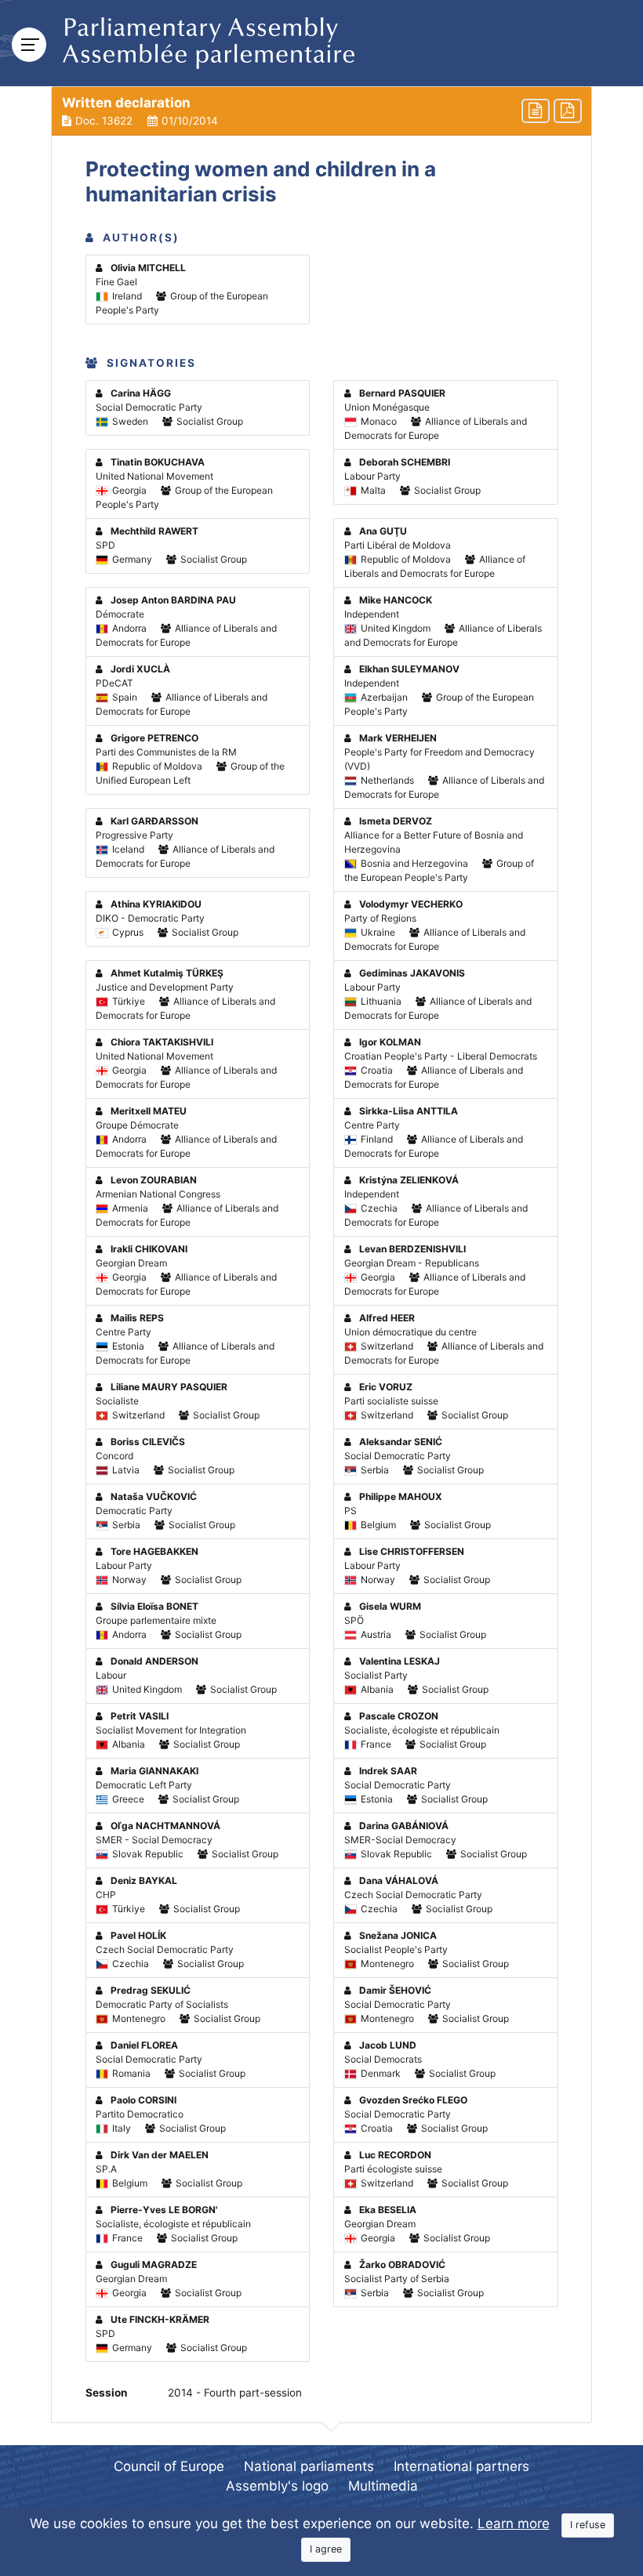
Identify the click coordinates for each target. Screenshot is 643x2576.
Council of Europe (169, 2466)
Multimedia (383, 2486)
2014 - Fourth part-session (235, 2393)
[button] (321, 111)
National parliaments (309, 2466)
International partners (461, 2466)
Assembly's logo (277, 2486)
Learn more (514, 2523)
